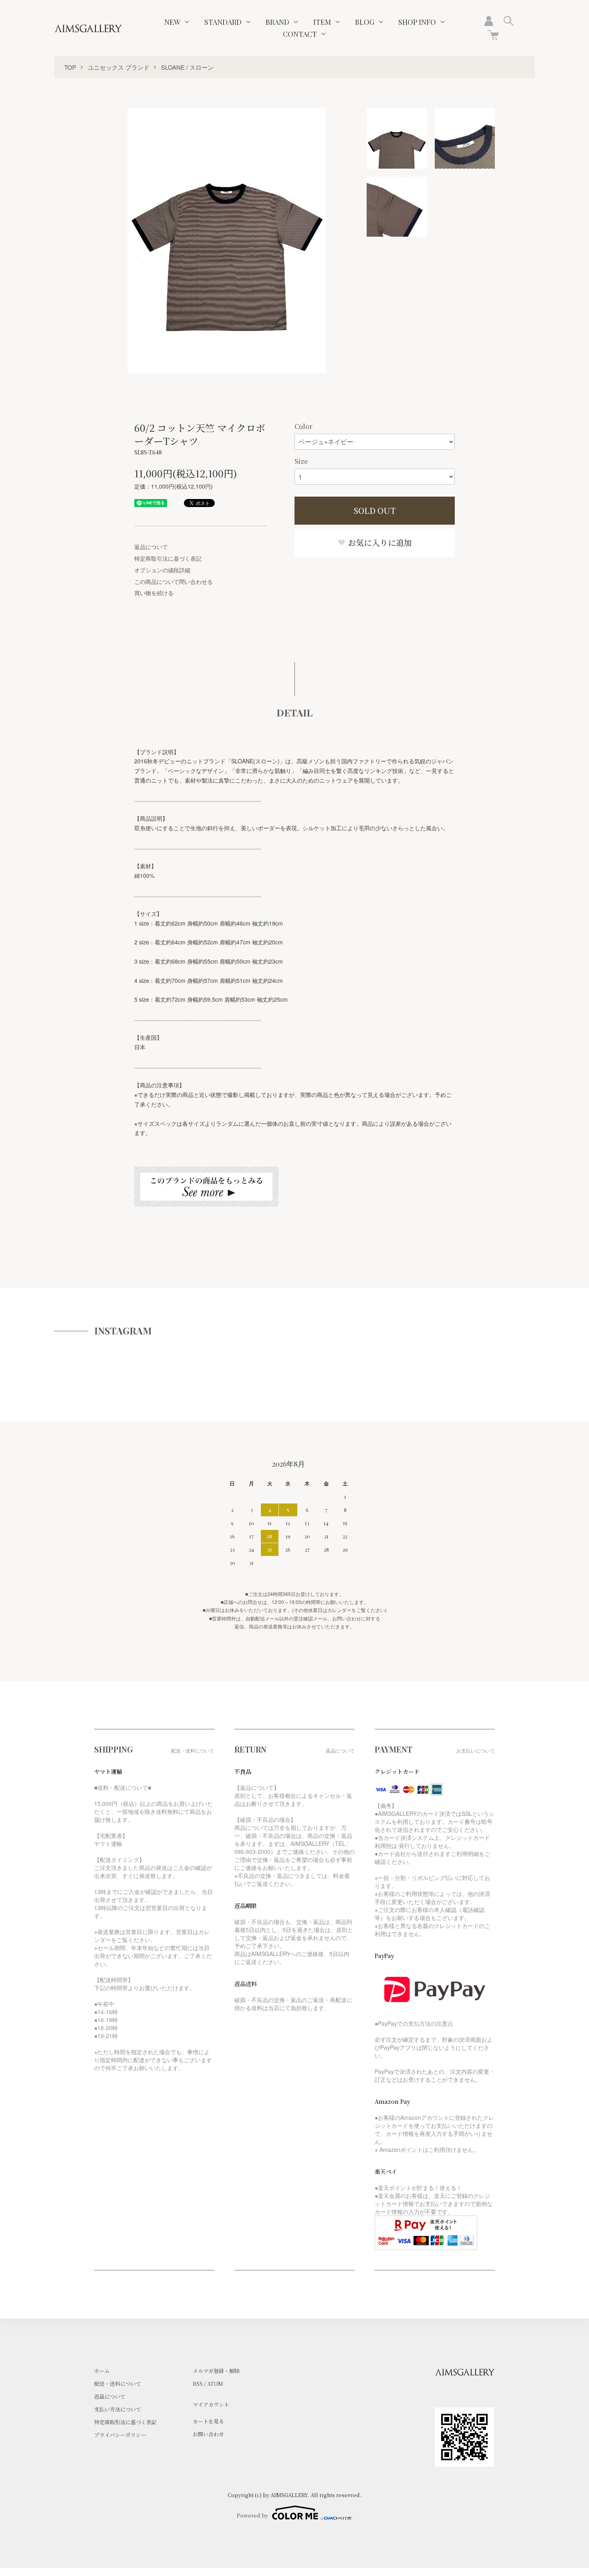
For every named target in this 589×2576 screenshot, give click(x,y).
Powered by (252, 2515)
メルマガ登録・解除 (216, 2371)
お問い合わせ (208, 2434)
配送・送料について (118, 2384)
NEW (172, 22)
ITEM (322, 22)
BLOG (365, 22)
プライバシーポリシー (120, 2435)
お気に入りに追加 (379, 542)
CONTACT (300, 34)
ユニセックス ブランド (119, 67)
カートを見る (208, 2421)
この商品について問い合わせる (173, 582)
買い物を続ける (154, 593)
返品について (151, 547)
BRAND (277, 22)
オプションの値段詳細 (162, 570)
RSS (198, 2384)
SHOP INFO (417, 22)
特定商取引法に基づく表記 (168, 558)
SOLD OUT (375, 510)
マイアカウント (211, 2404)
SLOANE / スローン (187, 67)
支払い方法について (118, 2409)
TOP (70, 67)
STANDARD (223, 22)
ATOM (215, 2384)
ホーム (102, 2371)
